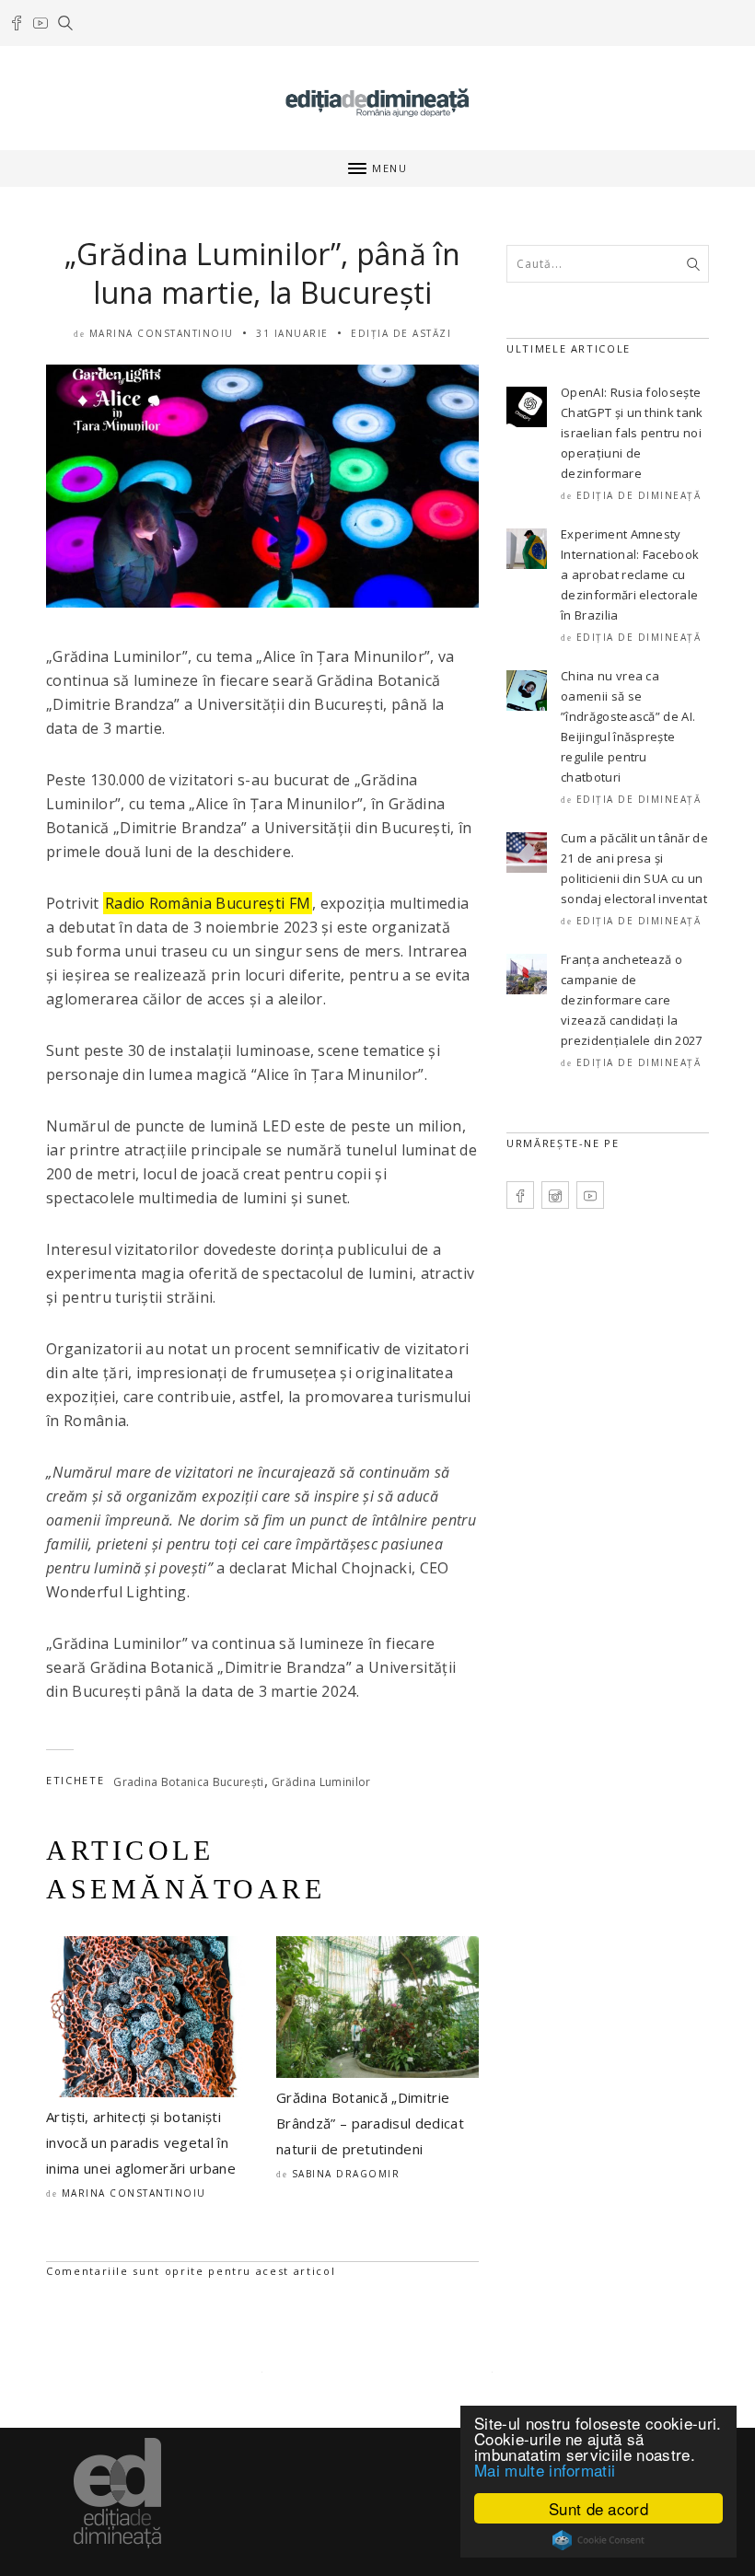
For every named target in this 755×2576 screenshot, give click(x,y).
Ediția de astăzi (401, 333)
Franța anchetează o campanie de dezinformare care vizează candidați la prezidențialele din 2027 (632, 1000)
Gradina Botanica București (188, 1782)
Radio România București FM (208, 903)
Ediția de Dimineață (639, 495)
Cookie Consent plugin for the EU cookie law (598, 2540)
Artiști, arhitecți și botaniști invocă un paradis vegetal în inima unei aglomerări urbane (141, 2142)
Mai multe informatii (545, 2470)
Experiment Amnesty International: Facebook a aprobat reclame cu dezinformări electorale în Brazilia (630, 574)
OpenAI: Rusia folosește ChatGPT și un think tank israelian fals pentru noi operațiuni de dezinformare (632, 433)
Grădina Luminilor (321, 1782)
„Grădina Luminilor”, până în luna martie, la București (262, 273)
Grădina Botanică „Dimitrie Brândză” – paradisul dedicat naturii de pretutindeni (370, 2123)
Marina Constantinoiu (162, 333)
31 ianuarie (292, 333)
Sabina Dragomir (346, 2174)
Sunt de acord (598, 2508)
